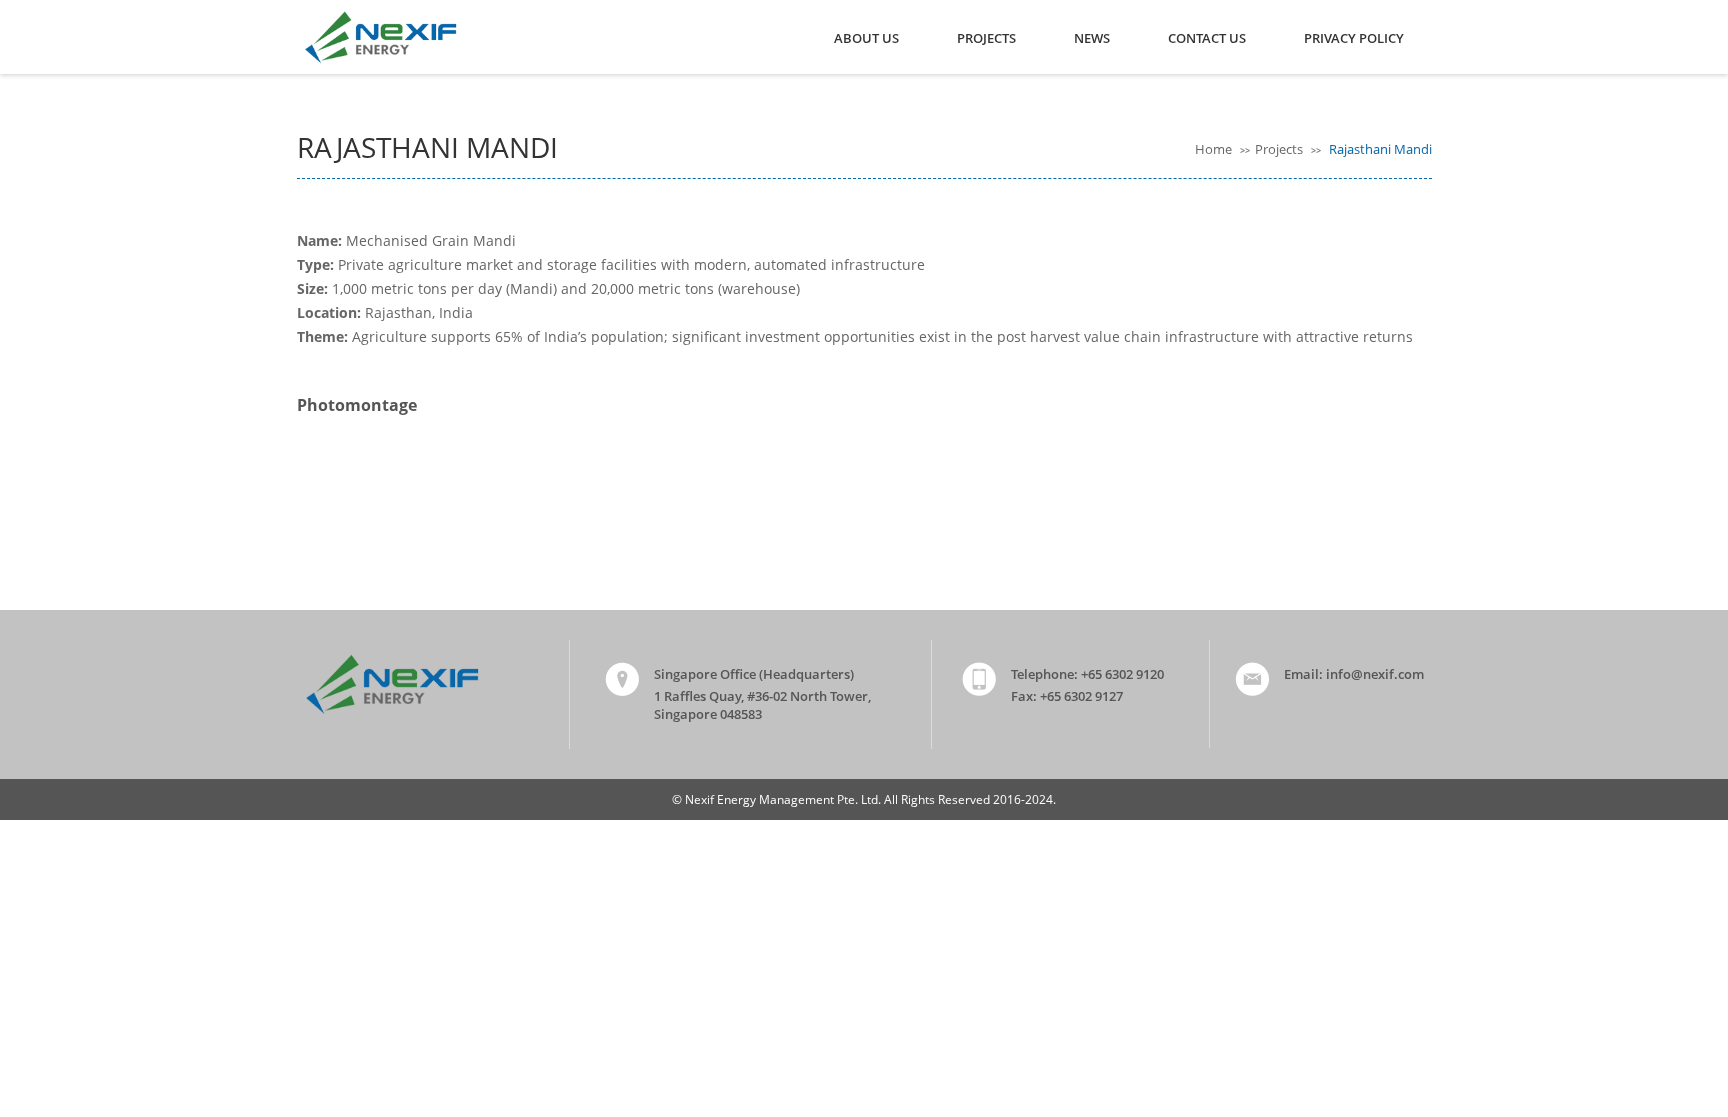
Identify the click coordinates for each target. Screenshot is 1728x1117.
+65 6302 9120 (1122, 674)
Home (1215, 149)
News (1092, 38)
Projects (986, 38)
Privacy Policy (1354, 38)
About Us (866, 38)
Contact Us (1207, 38)
